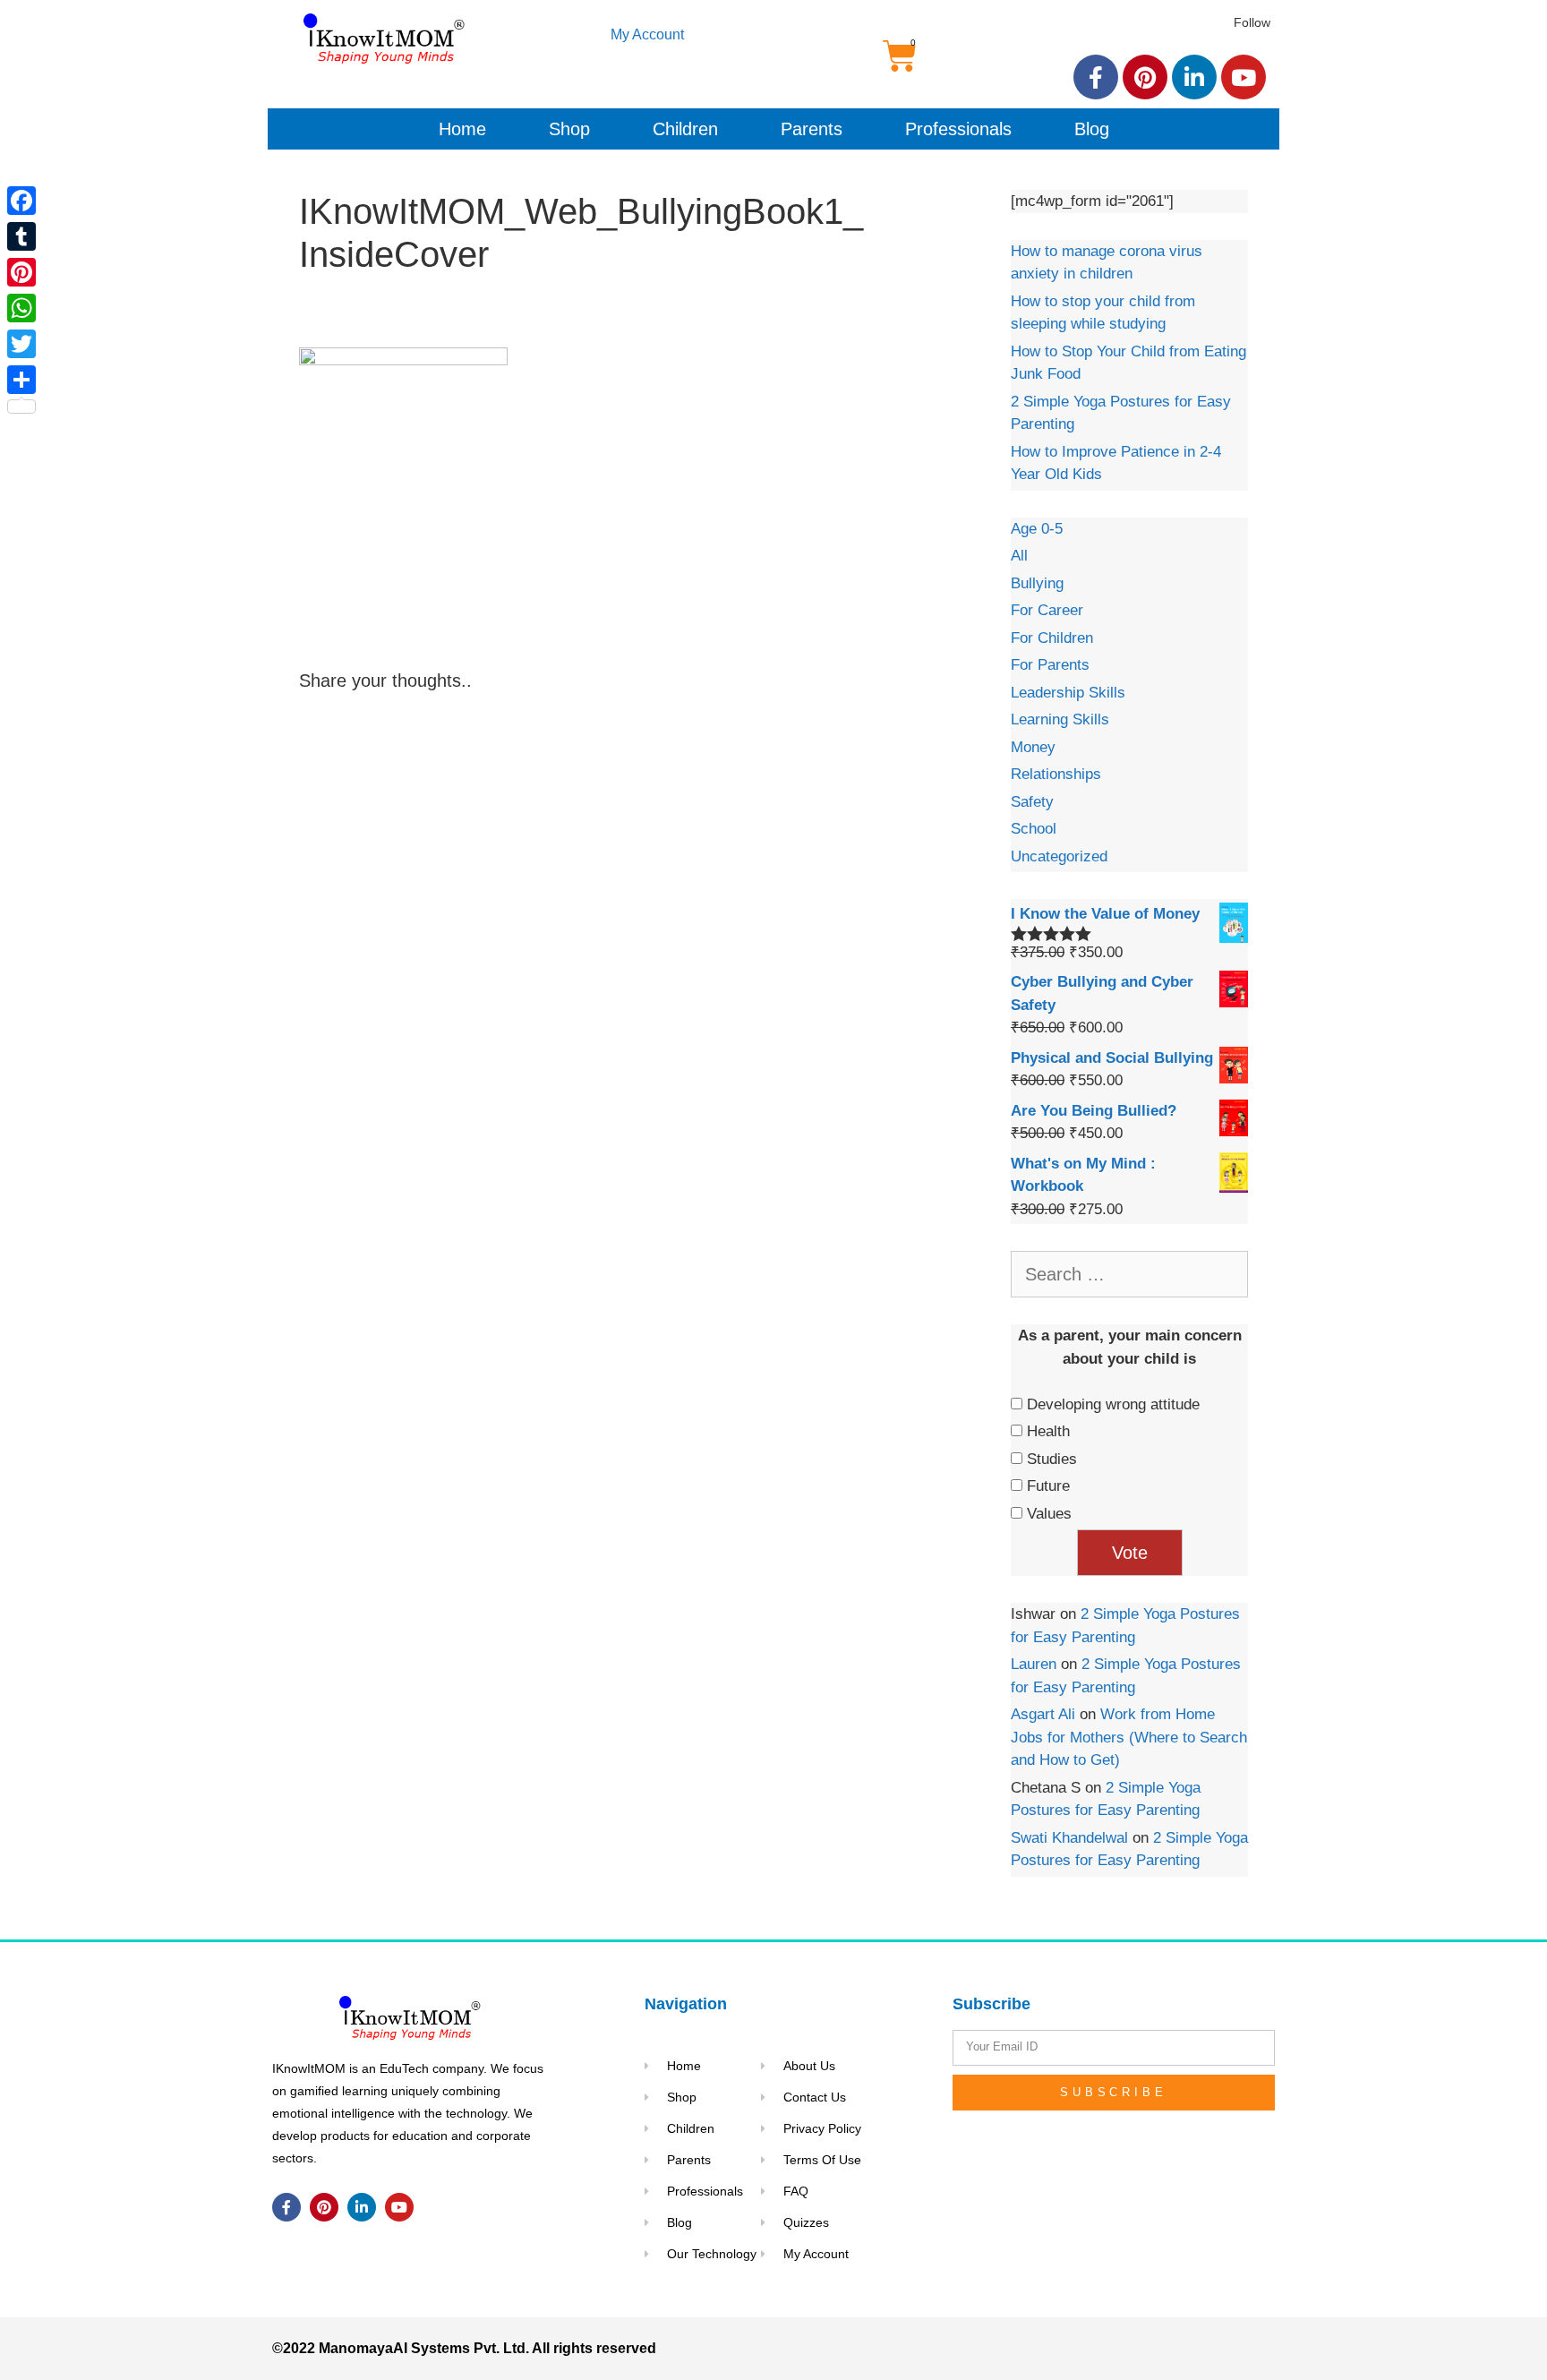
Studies (1052, 1459)
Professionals (958, 129)
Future (1048, 1486)
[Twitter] (21, 344)
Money (1033, 747)
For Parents (1050, 665)
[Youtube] (1244, 77)
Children (685, 129)
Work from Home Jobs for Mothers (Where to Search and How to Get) (1129, 1737)
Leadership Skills (1068, 693)
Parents (812, 129)
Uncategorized (1059, 856)
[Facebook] (1096, 77)
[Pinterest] (1145, 77)
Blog (1092, 129)
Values (1049, 1514)
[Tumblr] (21, 236)
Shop (569, 129)
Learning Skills (1060, 719)
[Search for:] (1129, 1276)
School (1034, 829)
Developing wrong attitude (1113, 1404)
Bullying (1037, 583)
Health (1048, 1431)
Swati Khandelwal (1069, 1838)
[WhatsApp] (21, 308)
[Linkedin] (1194, 77)
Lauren (1034, 1664)
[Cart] (900, 56)
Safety (1032, 802)
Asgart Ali (1043, 1714)
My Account (647, 34)
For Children (1052, 638)
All (1019, 556)
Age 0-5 (1037, 529)
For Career (1047, 610)
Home (462, 129)
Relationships (1056, 774)
